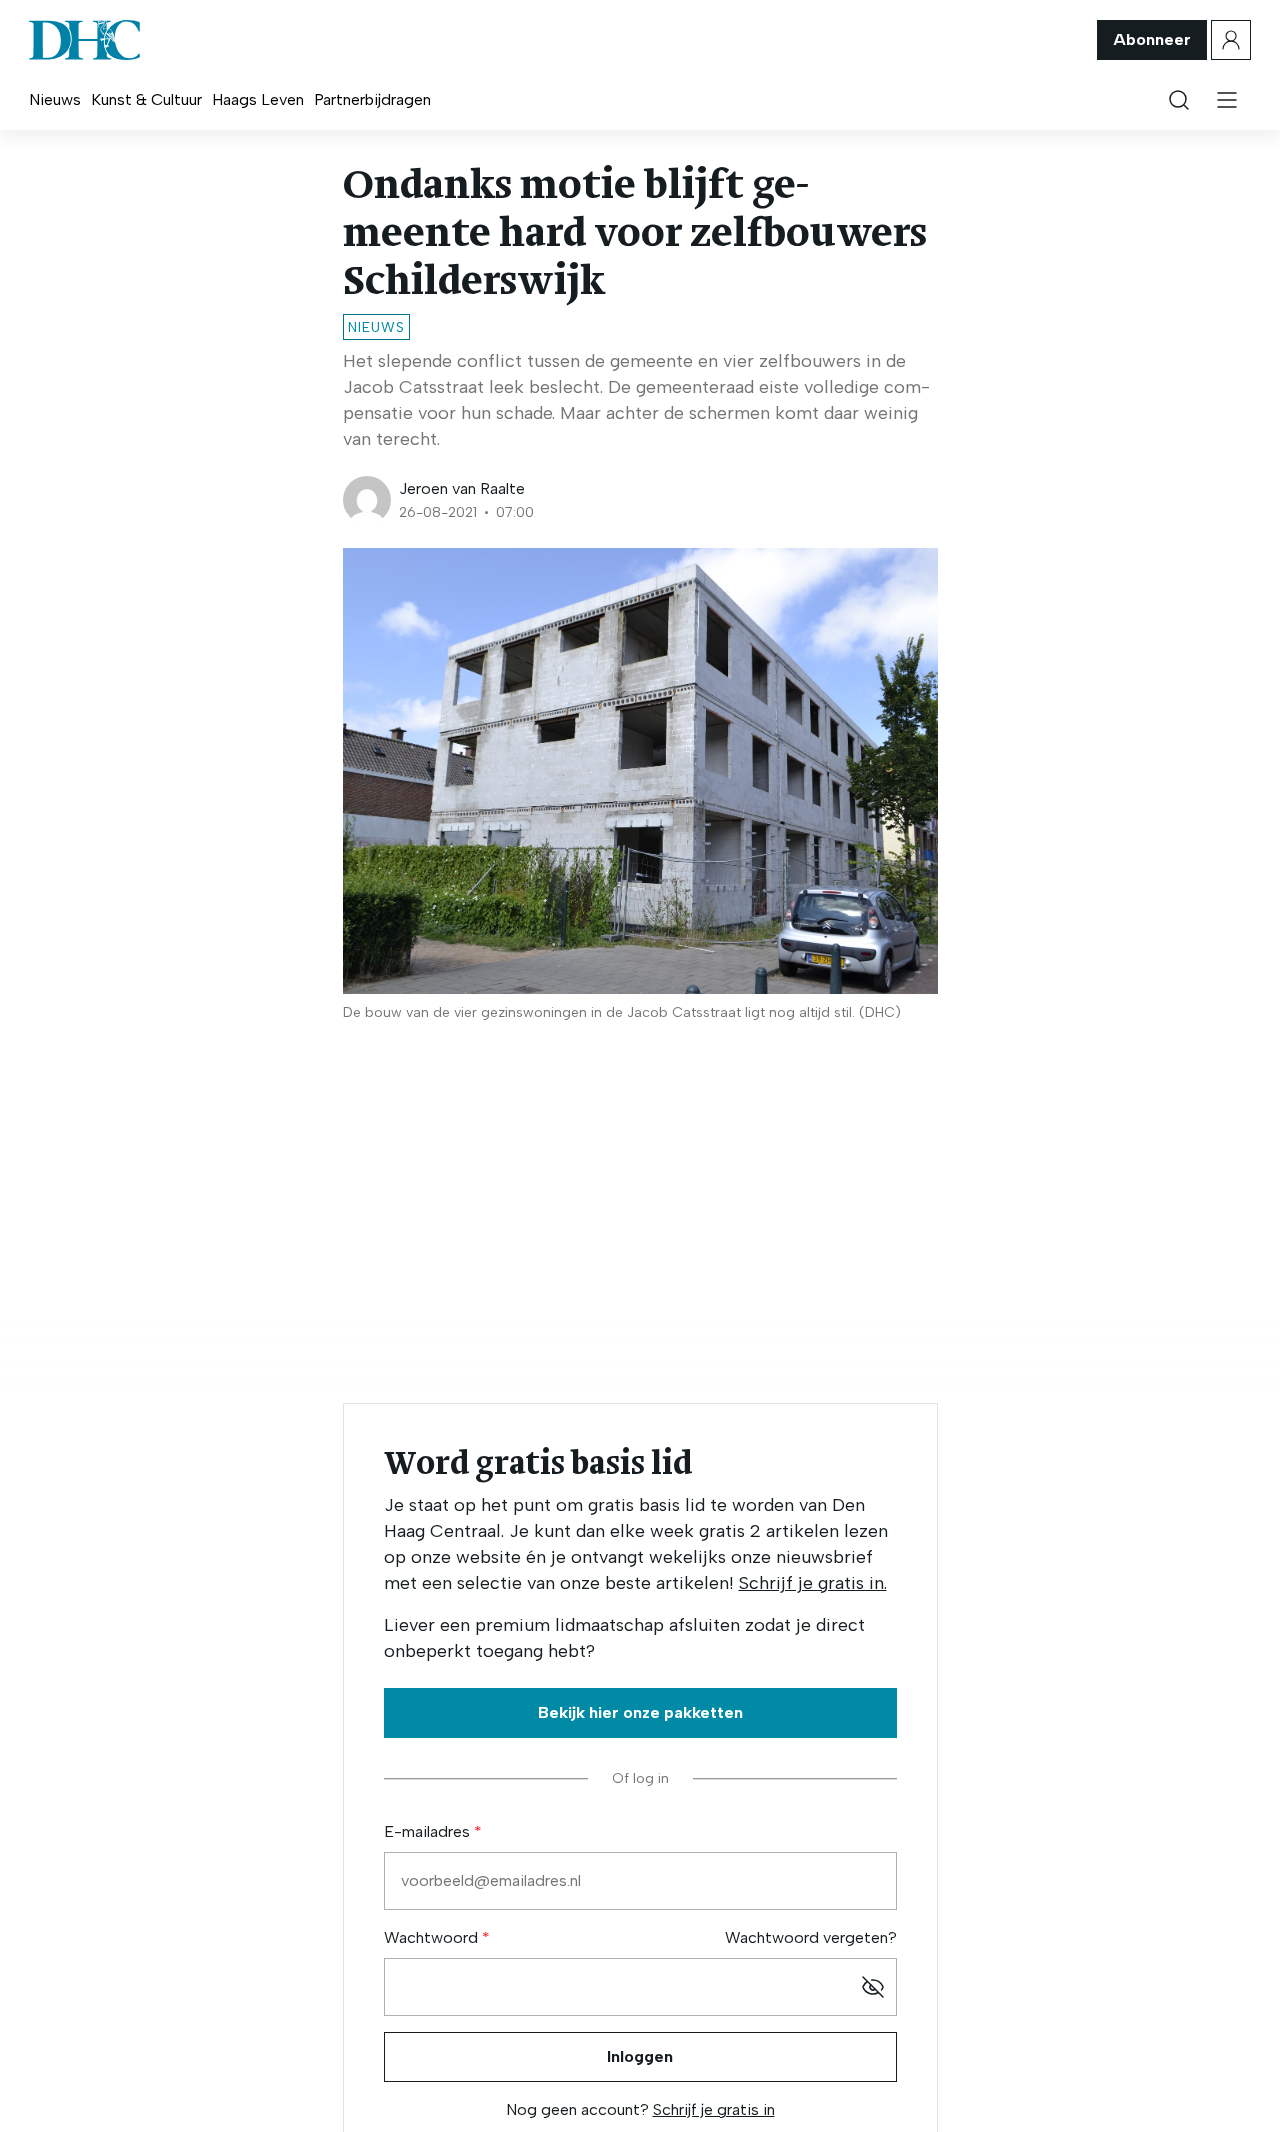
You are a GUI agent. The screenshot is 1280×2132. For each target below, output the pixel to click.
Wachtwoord (433, 1937)
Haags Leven (258, 99)
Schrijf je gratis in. (813, 1583)
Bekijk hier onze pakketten (640, 1712)
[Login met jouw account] (1231, 40)
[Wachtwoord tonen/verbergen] (873, 1987)
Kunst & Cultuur (146, 99)
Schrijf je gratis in (714, 2109)
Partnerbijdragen (372, 99)
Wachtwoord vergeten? (811, 1937)
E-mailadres (429, 1831)
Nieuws (55, 99)
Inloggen (640, 2056)
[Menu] (1227, 100)
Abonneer (1152, 39)
